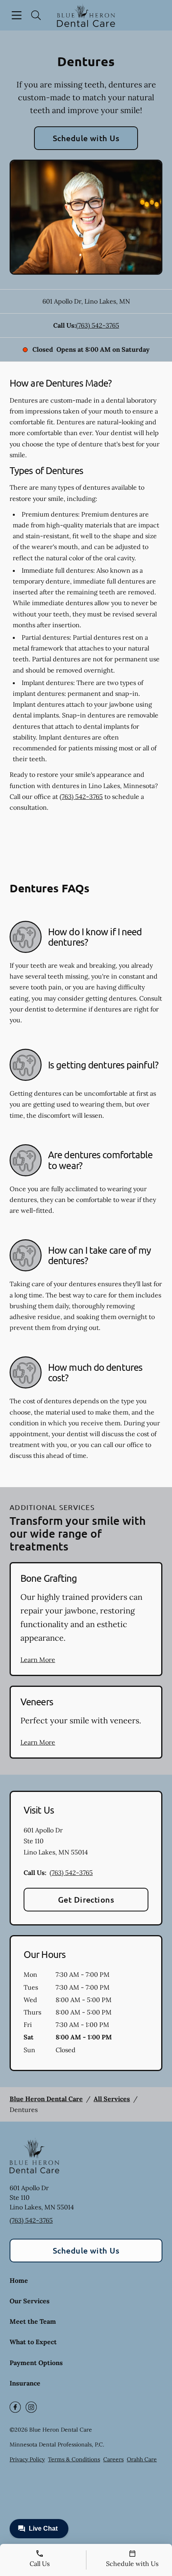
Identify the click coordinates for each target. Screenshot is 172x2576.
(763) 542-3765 (98, 325)
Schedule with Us (86, 138)
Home (19, 2280)
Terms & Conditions (74, 2459)
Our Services (30, 2301)
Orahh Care (142, 2459)
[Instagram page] (31, 2407)
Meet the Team (33, 2321)
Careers (113, 2459)
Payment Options (36, 2363)
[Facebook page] (15, 2407)
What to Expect (33, 2342)
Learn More (38, 1660)
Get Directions (86, 1899)
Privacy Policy (27, 2459)
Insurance (25, 2383)
